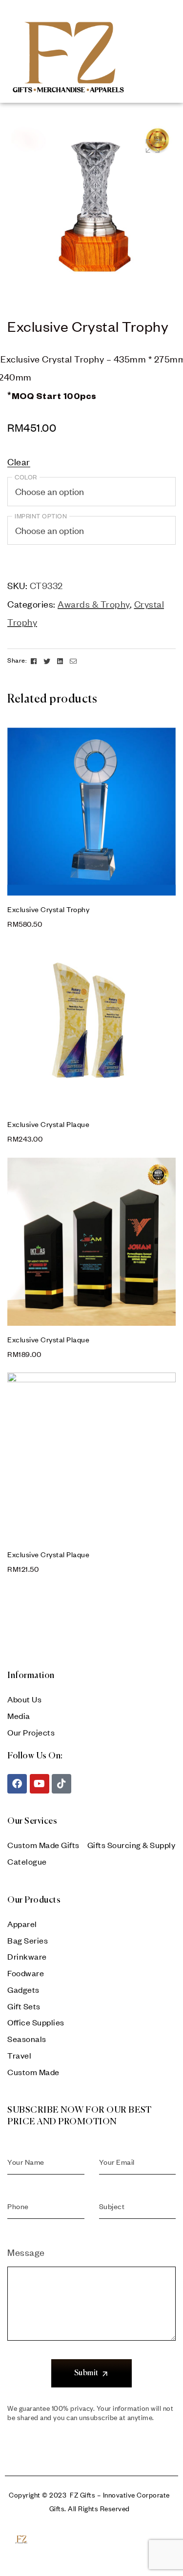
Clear (19, 462)
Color (26, 477)
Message (26, 2252)
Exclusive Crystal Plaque (48, 1124)
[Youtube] (40, 1784)
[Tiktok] (61, 1784)
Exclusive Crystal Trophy (48, 909)
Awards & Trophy (94, 604)
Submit (86, 2373)
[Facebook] (17, 1784)
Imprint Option (41, 516)
